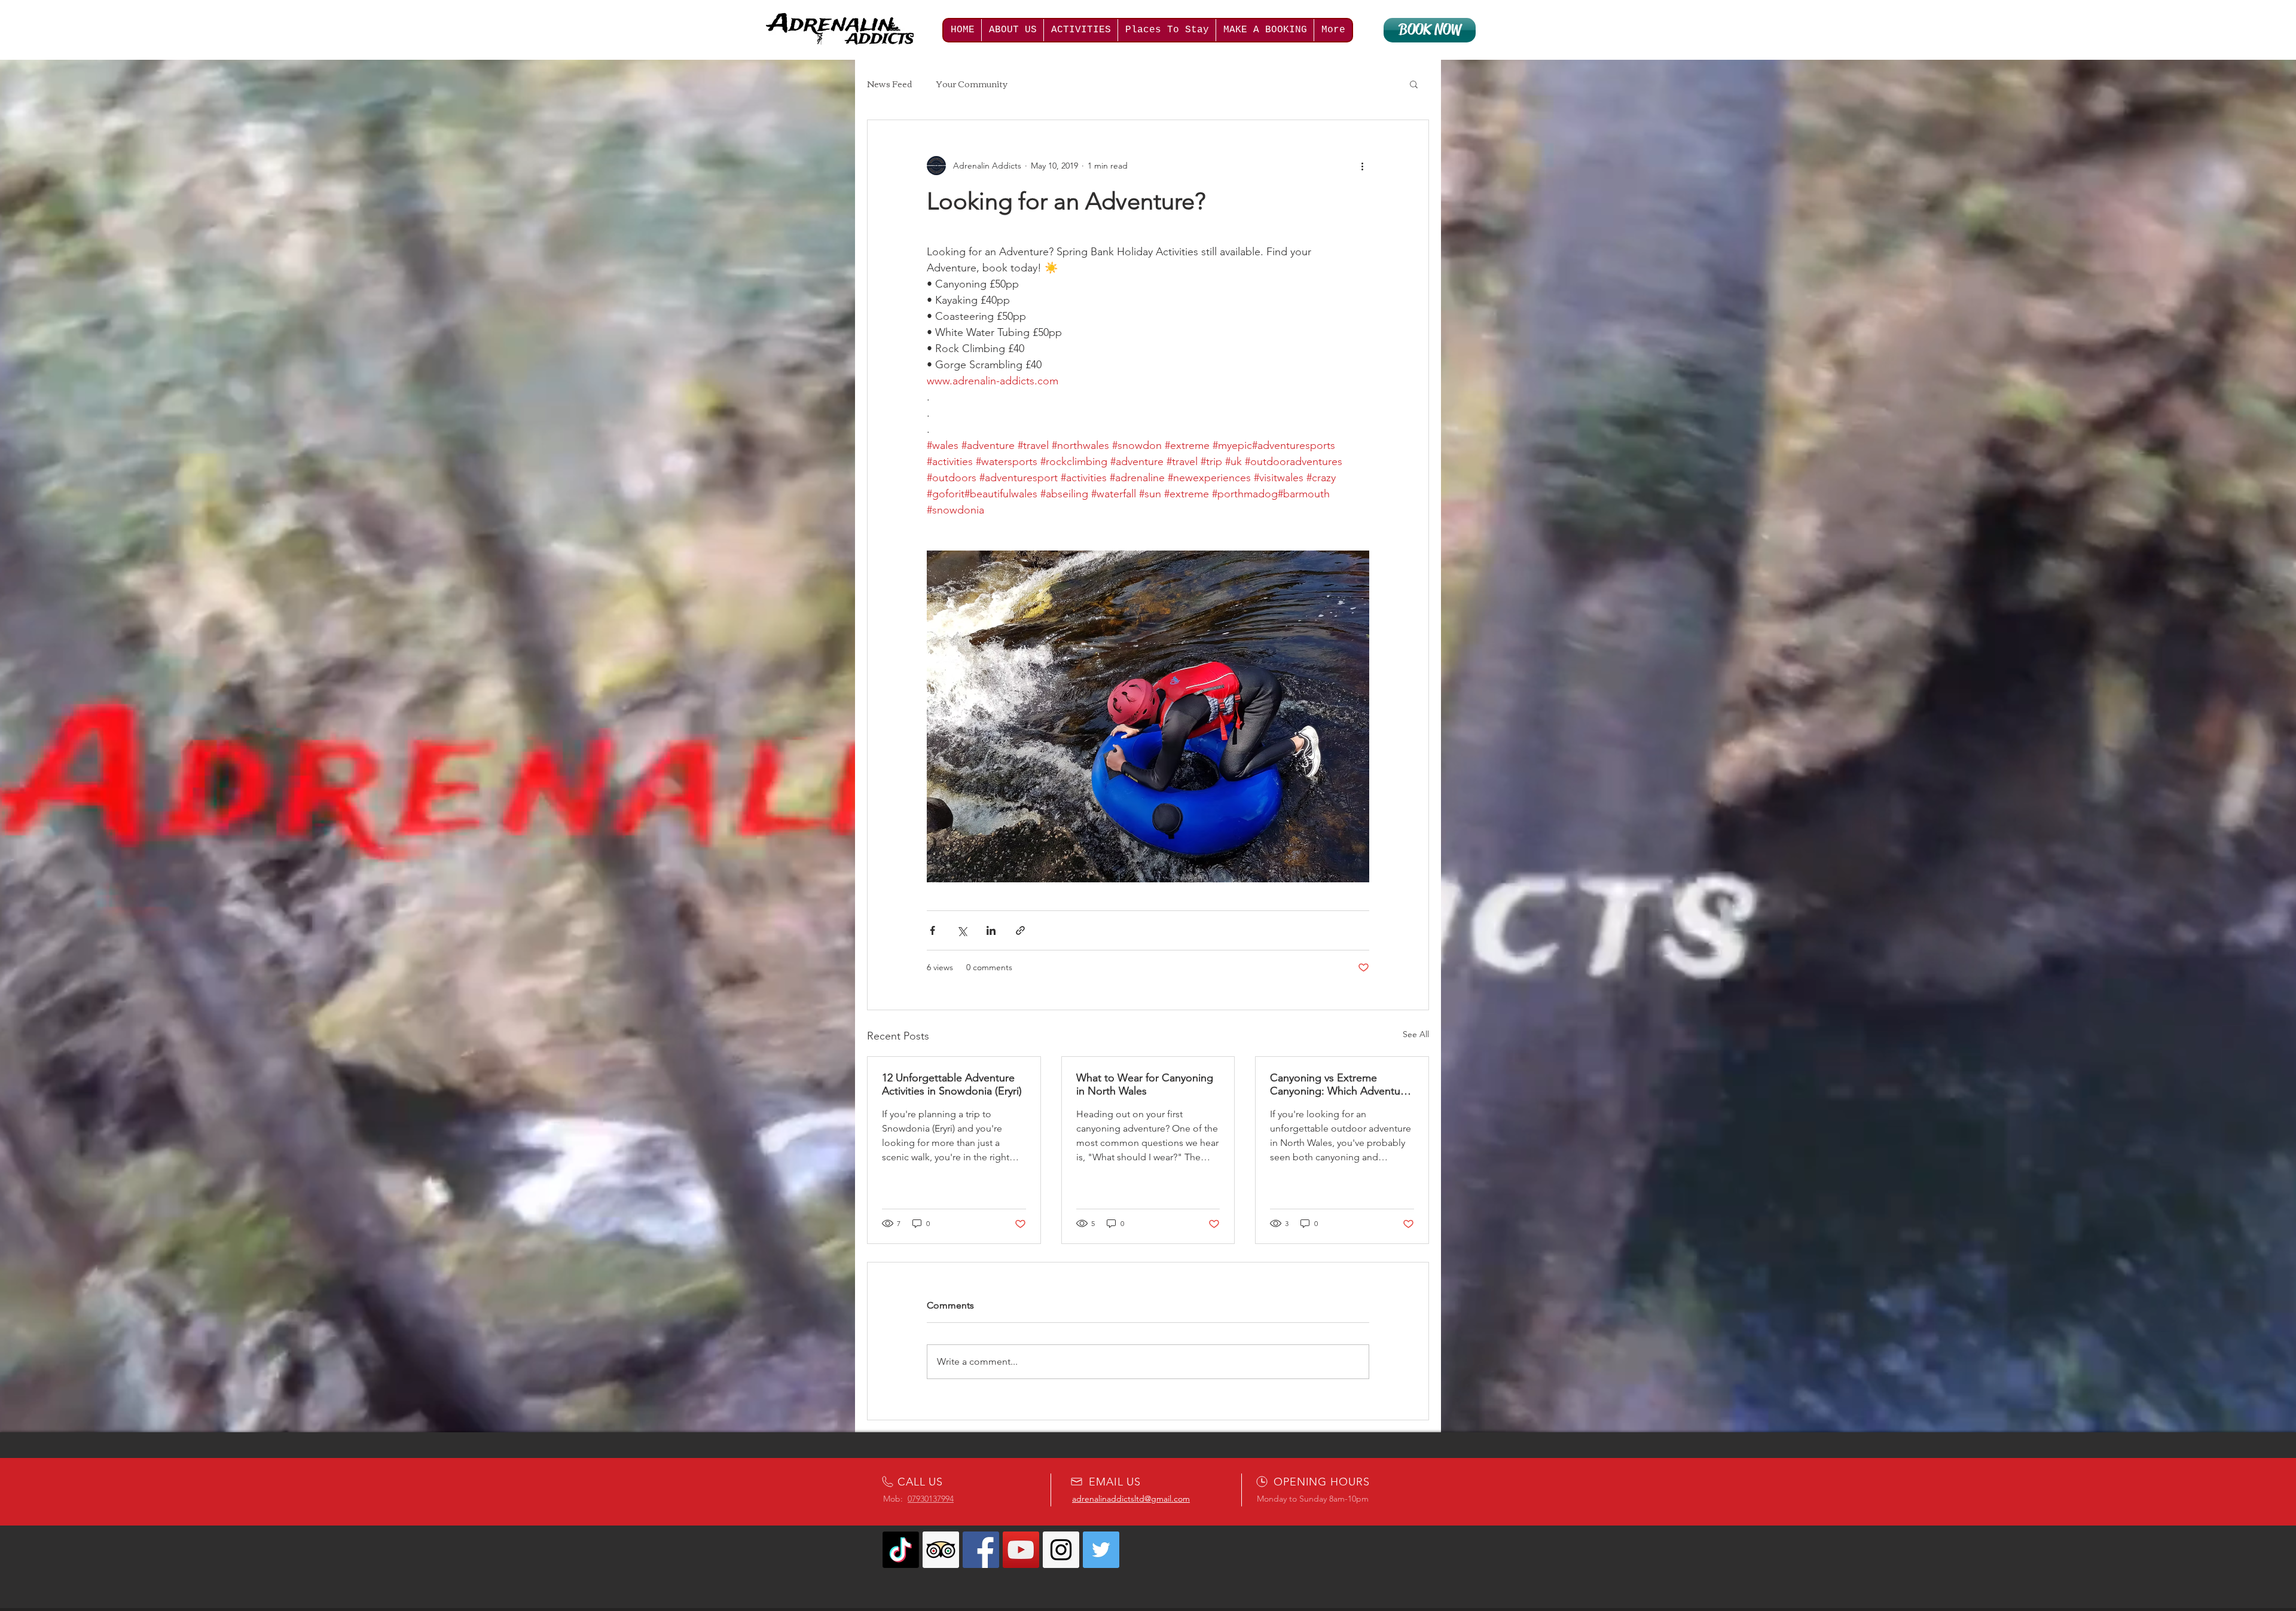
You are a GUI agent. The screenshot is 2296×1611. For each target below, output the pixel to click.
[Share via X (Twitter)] (962, 930)
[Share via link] (1020, 930)
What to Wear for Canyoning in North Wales (1145, 1084)
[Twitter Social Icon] (1101, 1550)
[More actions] (1362, 166)
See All (1416, 1034)
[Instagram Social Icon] (1061, 1550)
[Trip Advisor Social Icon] (941, 1550)
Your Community (972, 84)
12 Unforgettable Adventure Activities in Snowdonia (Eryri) (952, 1084)
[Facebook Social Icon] (981, 1550)
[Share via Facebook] (932, 930)
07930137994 (931, 1499)
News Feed (890, 84)
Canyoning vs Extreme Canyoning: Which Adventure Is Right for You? (1340, 1084)
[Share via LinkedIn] (991, 930)
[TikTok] (901, 1550)
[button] (1414, 84)
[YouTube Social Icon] (1021, 1550)
